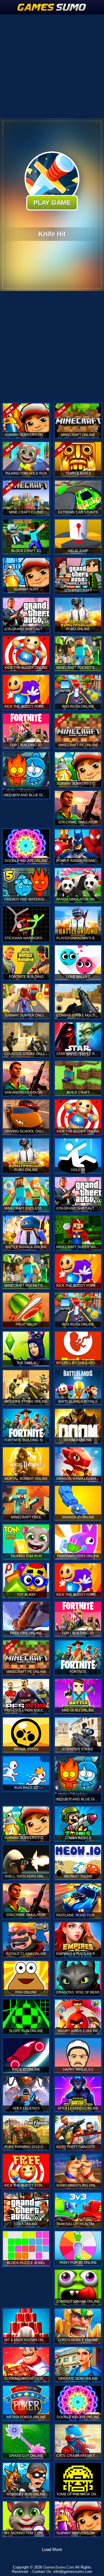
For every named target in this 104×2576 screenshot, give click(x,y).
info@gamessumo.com (73, 2572)
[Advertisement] (52, 66)
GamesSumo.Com (59, 2567)
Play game (52, 203)
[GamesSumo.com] (52, 7)
